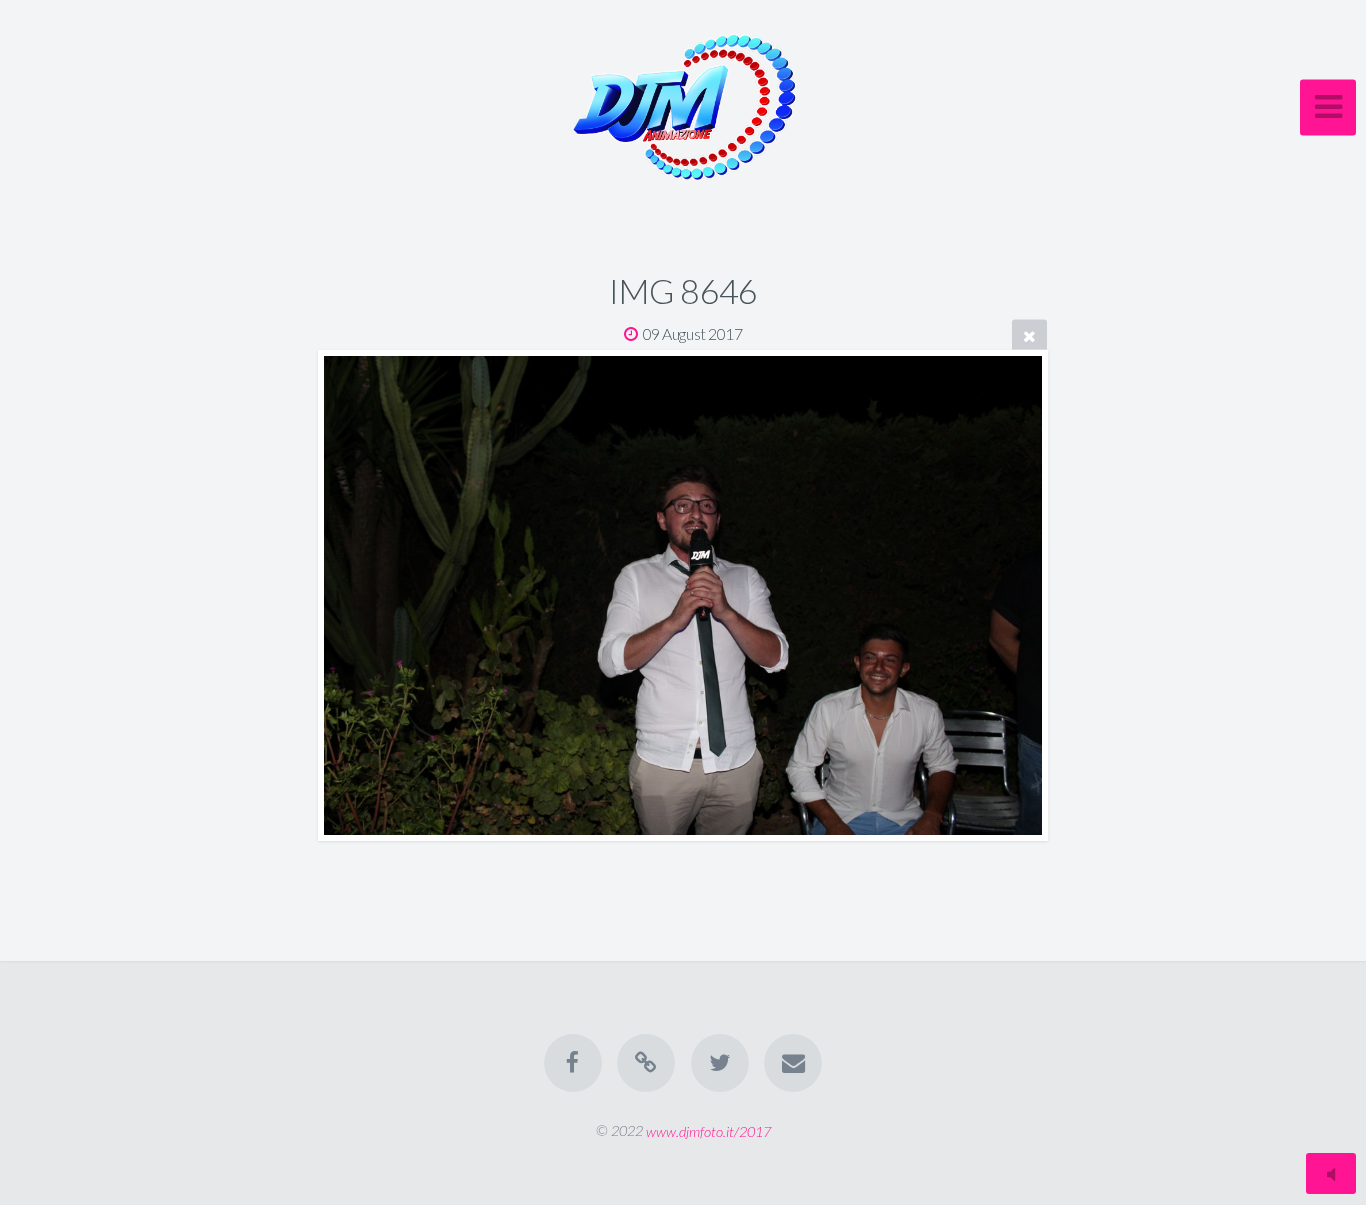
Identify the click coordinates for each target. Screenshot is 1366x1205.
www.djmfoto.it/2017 (708, 1130)
